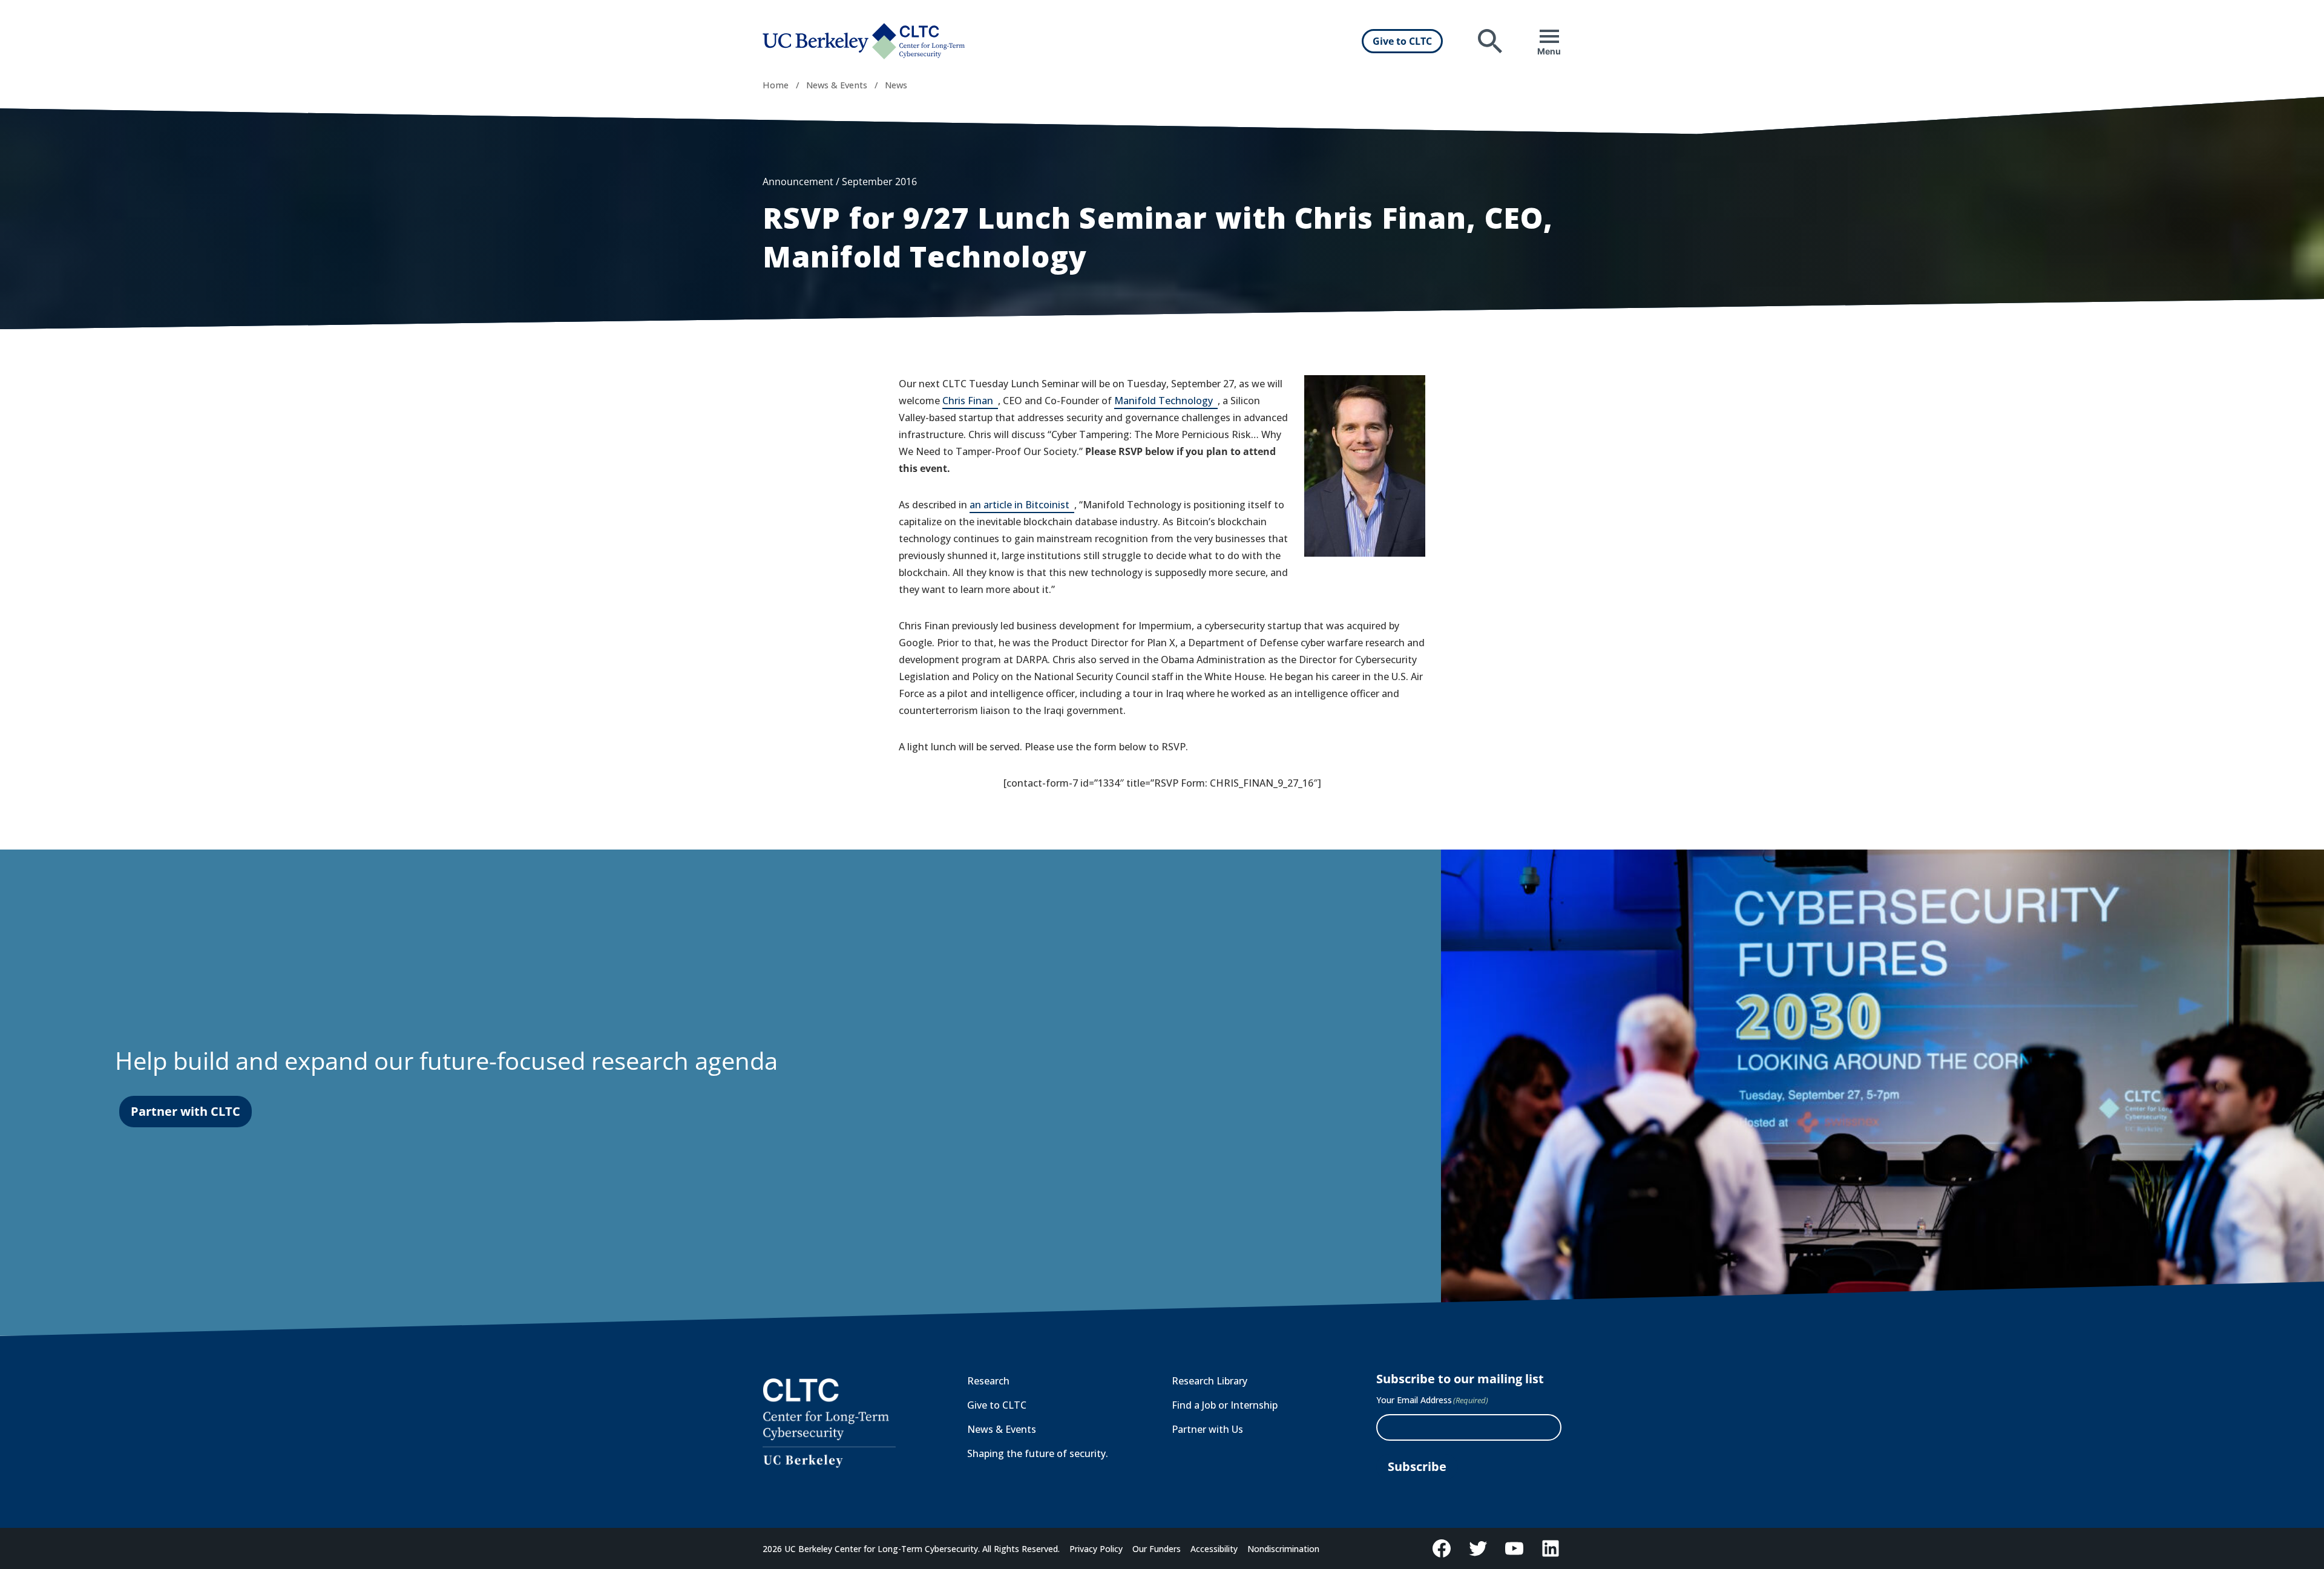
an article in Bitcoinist (1022, 506)
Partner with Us (1207, 1429)
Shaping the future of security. (1038, 1453)
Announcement (798, 182)
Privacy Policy (1096, 1549)
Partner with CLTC (185, 1111)
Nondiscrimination (1283, 1549)
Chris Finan (970, 401)
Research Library (1210, 1381)
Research (988, 1381)
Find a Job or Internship (1225, 1405)
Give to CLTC (1402, 41)
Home (776, 85)
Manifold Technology (1166, 401)
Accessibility (1214, 1549)
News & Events (837, 85)
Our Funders (1157, 1549)
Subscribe (1417, 1466)
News (896, 85)
